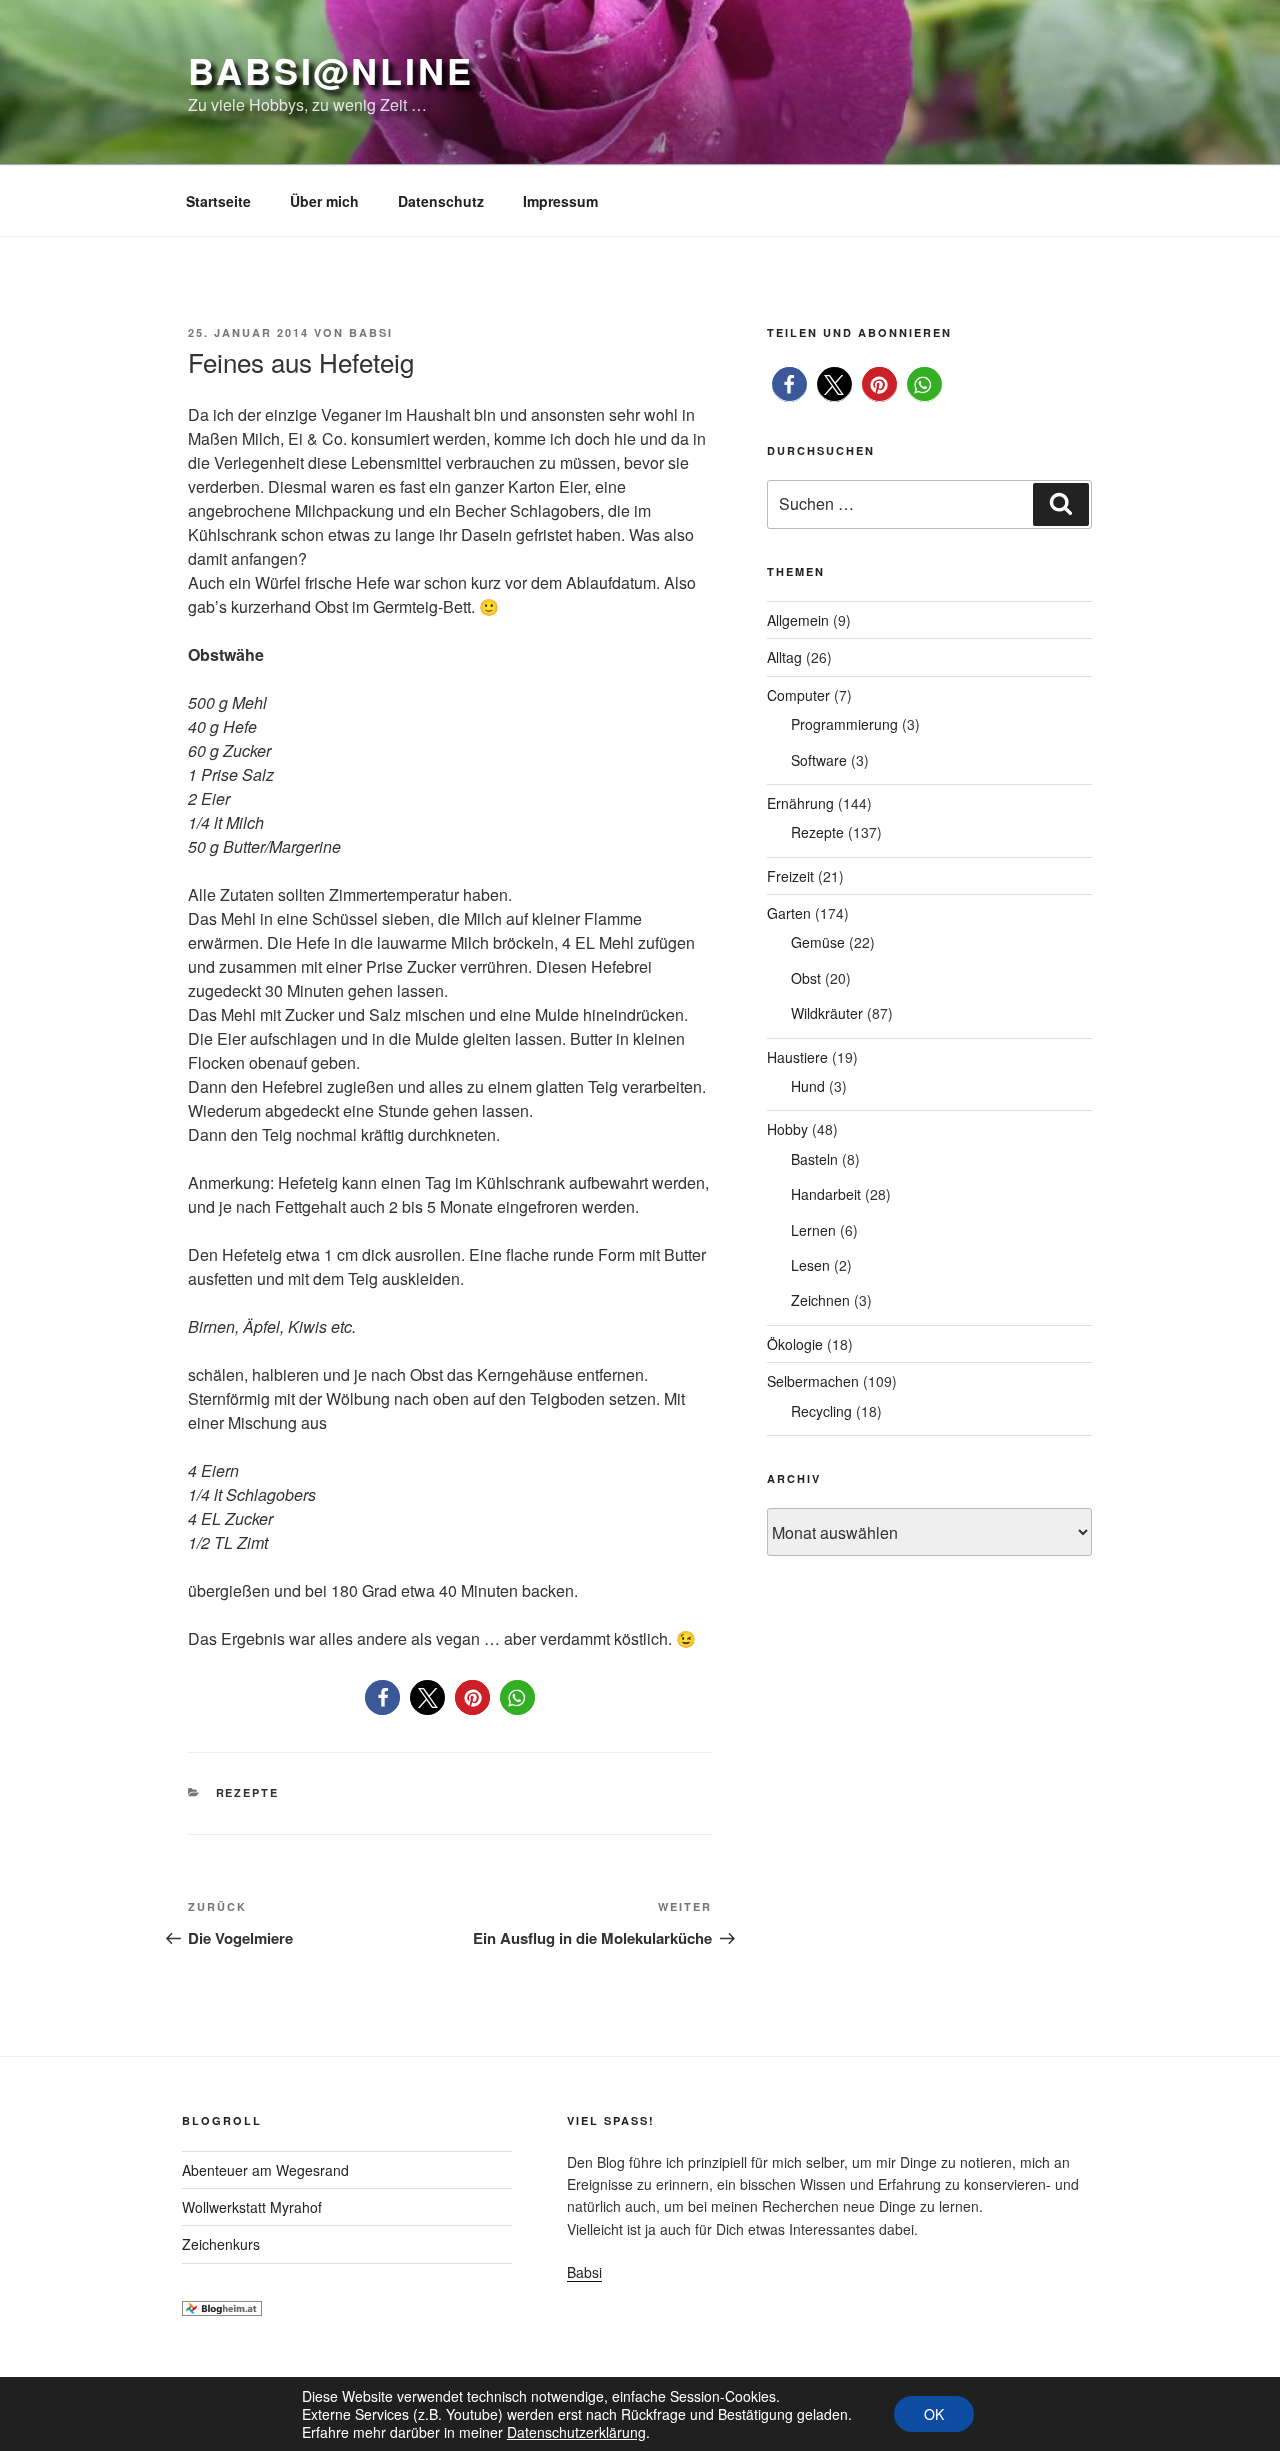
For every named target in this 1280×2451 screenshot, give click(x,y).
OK (934, 2414)
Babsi (371, 332)
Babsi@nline (331, 70)
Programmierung (844, 724)
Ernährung (800, 803)
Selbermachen (813, 1381)
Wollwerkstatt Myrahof (252, 2207)
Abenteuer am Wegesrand (265, 2170)
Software (819, 760)
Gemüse (818, 942)
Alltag (784, 657)
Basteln (814, 1159)
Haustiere (797, 1057)
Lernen (813, 1230)
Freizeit (790, 876)
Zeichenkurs (221, 2244)
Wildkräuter (827, 1013)
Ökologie (795, 1344)
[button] (382, 1697)
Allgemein (798, 620)
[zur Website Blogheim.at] (222, 2310)
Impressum (560, 201)
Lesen (810, 1265)
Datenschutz (441, 201)
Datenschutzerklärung (576, 2432)
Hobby (787, 1129)
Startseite (218, 201)
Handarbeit (826, 1194)
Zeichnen (820, 1300)
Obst (806, 978)
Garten (789, 913)
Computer (798, 695)
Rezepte (248, 1792)
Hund (808, 1086)
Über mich (324, 201)
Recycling (821, 1411)
